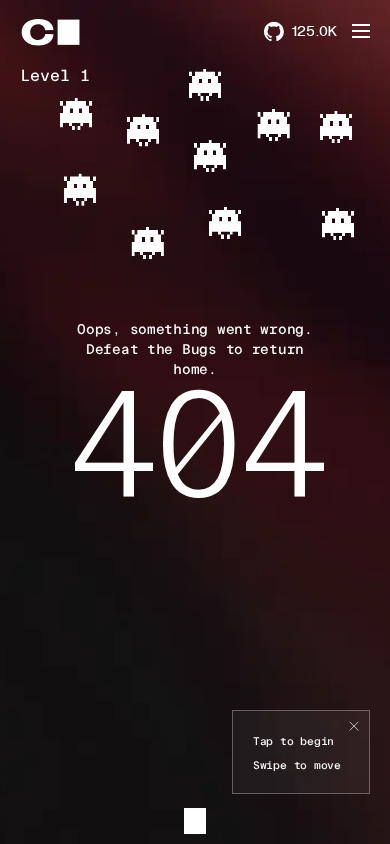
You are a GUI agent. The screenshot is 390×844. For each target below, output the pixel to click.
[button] (361, 31)
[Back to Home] (68, 32)
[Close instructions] (354, 726)
